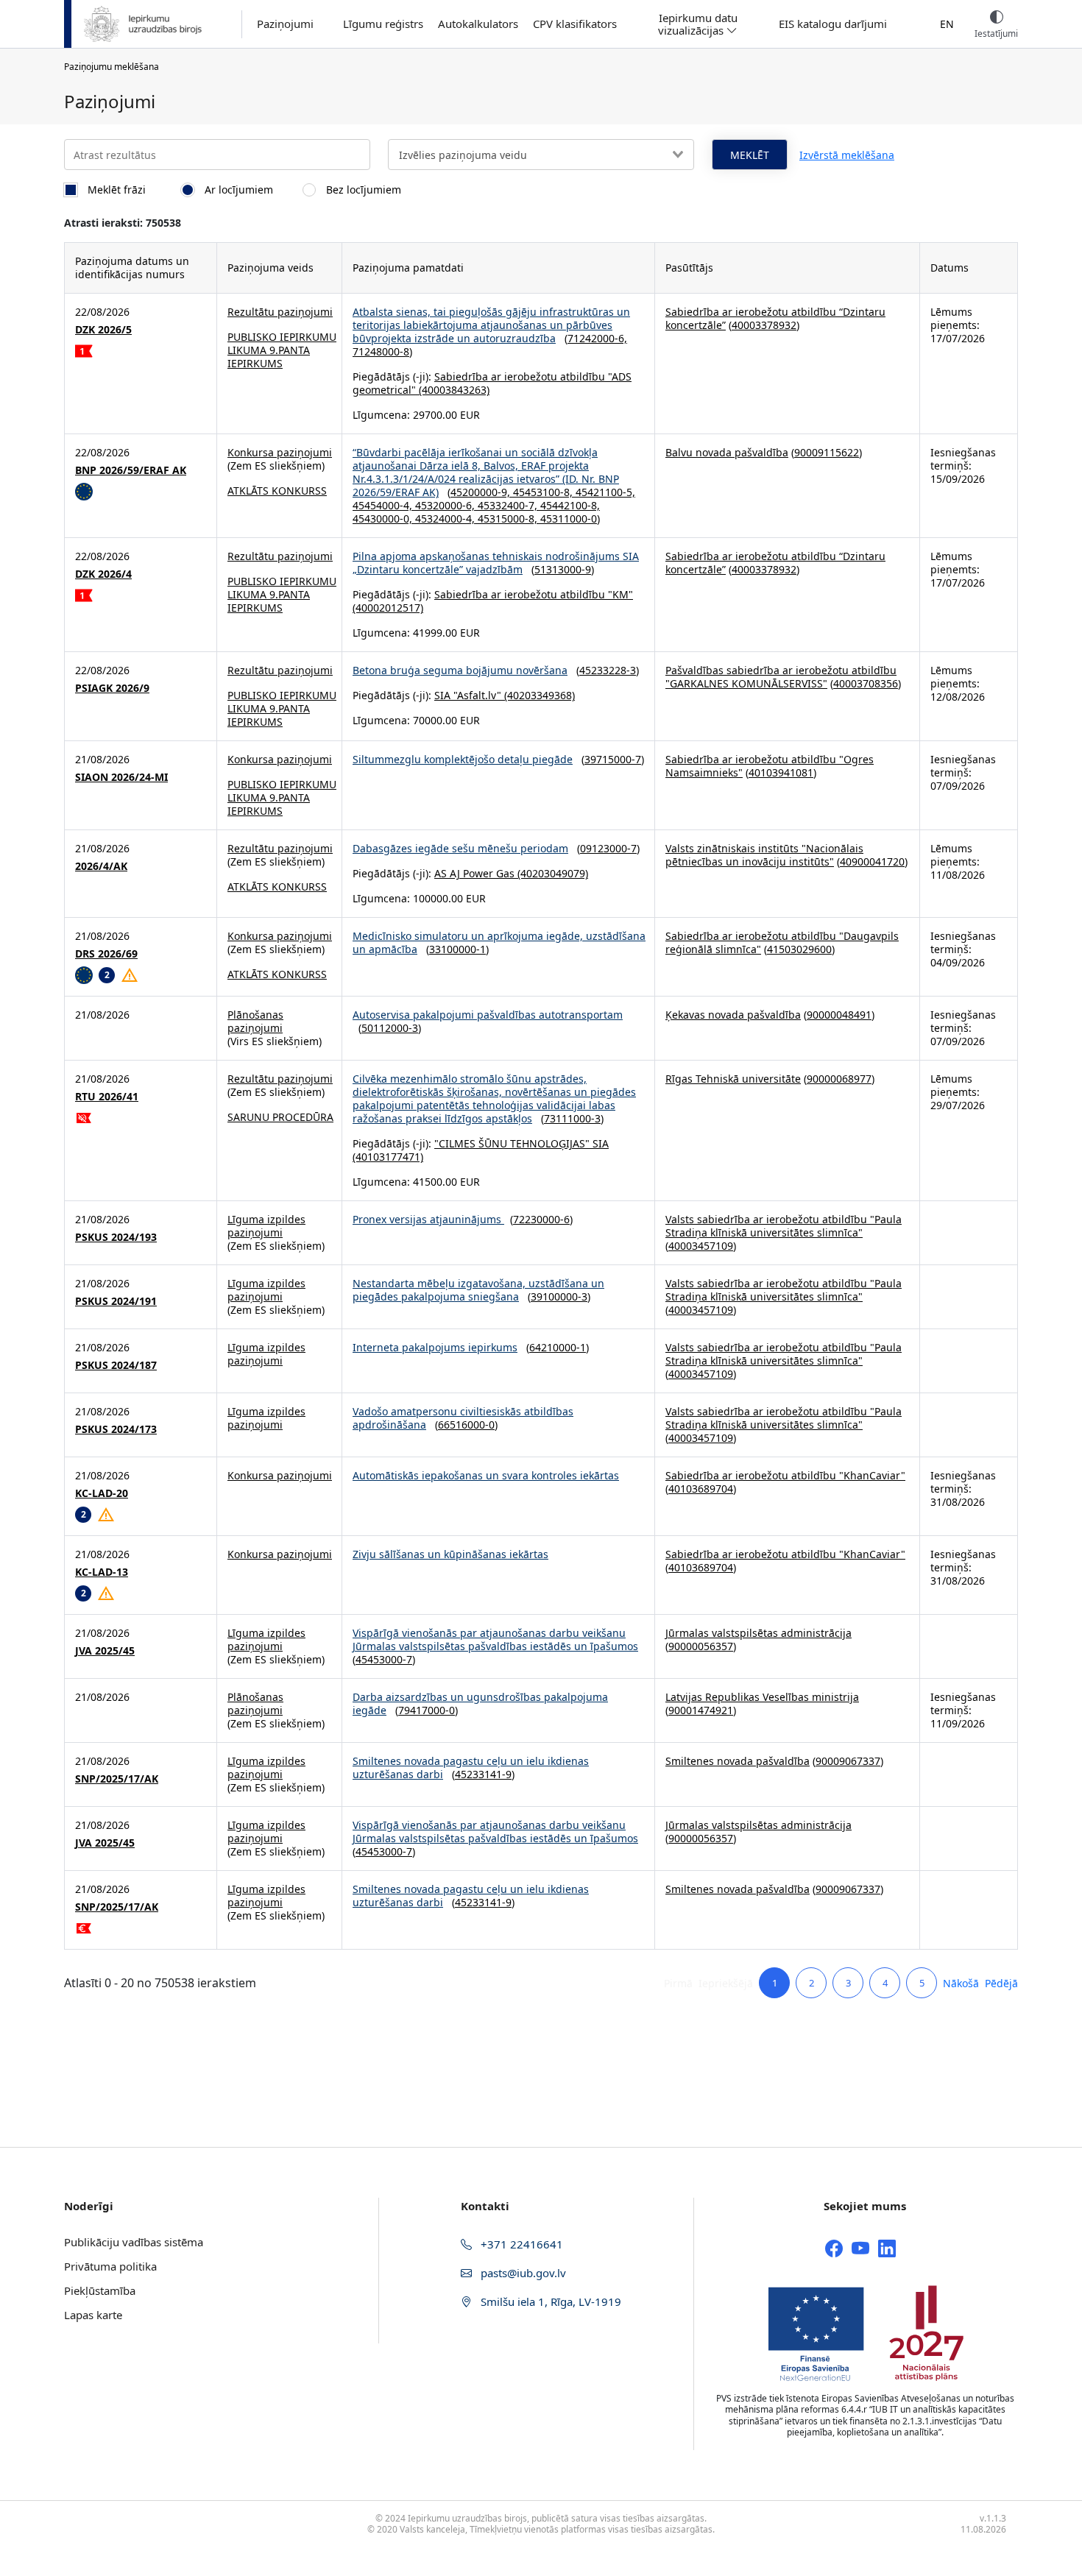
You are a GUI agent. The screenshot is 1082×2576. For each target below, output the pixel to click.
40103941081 (781, 772)
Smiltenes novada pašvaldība (738, 1761)
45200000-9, (482, 492)
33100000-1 (457, 949)
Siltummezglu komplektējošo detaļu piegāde (463, 759)
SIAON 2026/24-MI (121, 777)
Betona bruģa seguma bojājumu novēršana (460, 670)
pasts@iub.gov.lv (522, 2273)
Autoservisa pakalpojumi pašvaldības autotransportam (488, 1015)
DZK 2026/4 (103, 574)
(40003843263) (453, 390)
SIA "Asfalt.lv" (468, 695)
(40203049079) (551, 873)
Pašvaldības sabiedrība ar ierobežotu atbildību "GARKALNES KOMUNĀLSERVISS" (781, 677)
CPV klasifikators (575, 24)
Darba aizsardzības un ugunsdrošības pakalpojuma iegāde (480, 1703)
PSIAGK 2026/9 (112, 688)
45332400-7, (509, 505)
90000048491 (839, 1015)
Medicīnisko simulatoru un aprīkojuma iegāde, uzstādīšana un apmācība (499, 942)
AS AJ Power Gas (474, 873)
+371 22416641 (520, 2244)
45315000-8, (509, 519)
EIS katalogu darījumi (833, 24)
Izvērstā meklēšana (847, 155)
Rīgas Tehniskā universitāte (733, 1079)
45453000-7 (384, 1659)
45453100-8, (544, 492)
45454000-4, (384, 505)
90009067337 (848, 1761)
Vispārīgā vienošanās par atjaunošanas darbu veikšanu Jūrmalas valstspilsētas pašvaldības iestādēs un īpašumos (495, 1639)
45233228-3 (608, 670)
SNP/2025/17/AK (117, 1779)
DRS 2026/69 (106, 954)
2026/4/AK (101, 866)
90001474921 (701, 1710)
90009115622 (827, 452)
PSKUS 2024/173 (116, 1429)
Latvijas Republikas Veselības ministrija (762, 1697)
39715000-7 (613, 759)
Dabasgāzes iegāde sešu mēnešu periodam (460, 848)
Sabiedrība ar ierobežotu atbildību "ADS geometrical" (492, 383)
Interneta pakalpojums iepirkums (435, 1347)
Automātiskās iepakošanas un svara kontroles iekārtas (486, 1475)
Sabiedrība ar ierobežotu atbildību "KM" (534, 594)
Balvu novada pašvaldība (727, 452)
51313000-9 (563, 569)
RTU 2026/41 (107, 1097)
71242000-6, (597, 338)
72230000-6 (541, 1219)
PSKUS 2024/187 (116, 1365)
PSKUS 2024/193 (116, 1237)
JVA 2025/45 (105, 1651)
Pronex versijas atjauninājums (428, 1219)
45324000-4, (446, 519)
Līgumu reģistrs (383, 24)
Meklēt (750, 155)
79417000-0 (427, 1710)
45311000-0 (569, 519)
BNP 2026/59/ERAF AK (131, 470)
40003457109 (701, 1246)
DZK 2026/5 (103, 330)
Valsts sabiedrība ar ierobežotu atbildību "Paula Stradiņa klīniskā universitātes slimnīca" (784, 1226)
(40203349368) (538, 695)
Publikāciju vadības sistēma (134, 2242)
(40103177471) (388, 1157)
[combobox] (541, 155)
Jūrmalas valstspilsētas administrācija (759, 1633)
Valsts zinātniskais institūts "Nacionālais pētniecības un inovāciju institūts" (764, 855)
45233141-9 (483, 1774)
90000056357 (701, 1646)
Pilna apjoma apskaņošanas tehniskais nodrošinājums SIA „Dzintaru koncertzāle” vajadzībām (496, 563)
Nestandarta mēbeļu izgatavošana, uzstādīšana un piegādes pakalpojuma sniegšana (478, 1290)
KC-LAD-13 (102, 1572)
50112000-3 (390, 1028)
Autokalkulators (478, 24)
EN (947, 24)
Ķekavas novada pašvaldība (733, 1015)
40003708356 (866, 683)
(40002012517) (388, 608)
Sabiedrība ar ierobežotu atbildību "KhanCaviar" (785, 1475)
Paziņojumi (285, 24)
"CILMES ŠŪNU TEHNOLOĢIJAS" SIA (521, 1143)
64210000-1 (558, 1347)
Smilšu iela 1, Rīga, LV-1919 (549, 2301)
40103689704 (701, 1489)
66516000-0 (466, 1425)
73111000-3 (572, 1118)
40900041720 (872, 861)
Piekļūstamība (100, 2290)
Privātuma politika (110, 2266)
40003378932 (764, 325)
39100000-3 (559, 1296)
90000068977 (839, 1079)
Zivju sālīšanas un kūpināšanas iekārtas (450, 1554)
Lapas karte (93, 2315)
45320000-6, (446, 505)
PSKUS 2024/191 (116, 1301)
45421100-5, (605, 492)
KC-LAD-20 (102, 1493)
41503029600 (799, 949)
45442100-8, (570, 505)
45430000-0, (384, 519)
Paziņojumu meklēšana (112, 67)
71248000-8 (381, 351)
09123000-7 (608, 848)
